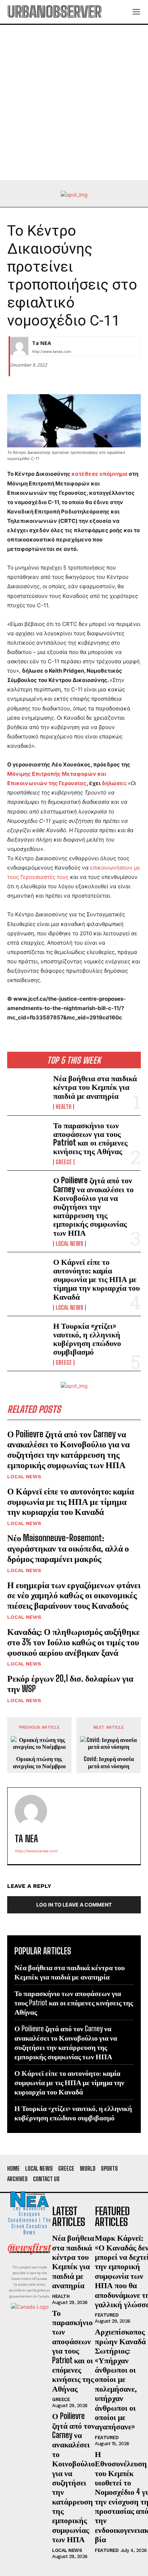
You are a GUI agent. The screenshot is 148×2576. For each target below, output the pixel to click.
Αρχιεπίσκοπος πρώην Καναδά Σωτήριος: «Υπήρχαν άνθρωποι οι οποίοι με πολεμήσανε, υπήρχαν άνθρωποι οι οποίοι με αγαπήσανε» (120, 2379)
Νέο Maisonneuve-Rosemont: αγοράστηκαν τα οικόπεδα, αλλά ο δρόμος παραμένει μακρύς (68, 1548)
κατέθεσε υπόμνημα (100, 474)
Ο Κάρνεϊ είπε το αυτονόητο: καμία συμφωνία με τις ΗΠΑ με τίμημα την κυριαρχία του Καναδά (96, 1279)
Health (64, 1107)
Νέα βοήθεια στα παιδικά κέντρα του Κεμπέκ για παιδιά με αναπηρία (95, 1087)
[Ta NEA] (19, 346)
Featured (107, 2315)
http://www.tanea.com (52, 351)
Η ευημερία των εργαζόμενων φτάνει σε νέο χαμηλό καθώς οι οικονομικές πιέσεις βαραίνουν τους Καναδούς (74, 1595)
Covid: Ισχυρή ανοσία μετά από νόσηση (109, 1762)
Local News (70, 1244)
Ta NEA (41, 343)
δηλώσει (113, 783)
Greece (64, 1162)
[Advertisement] (74, 102)
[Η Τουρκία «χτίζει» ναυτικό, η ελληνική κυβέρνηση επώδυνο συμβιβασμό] (27, 1340)
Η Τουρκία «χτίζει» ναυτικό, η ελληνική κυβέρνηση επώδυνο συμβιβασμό (87, 1339)
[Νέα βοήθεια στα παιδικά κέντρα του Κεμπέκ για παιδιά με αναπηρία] (27, 1092)
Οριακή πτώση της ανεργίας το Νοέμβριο (39, 1762)
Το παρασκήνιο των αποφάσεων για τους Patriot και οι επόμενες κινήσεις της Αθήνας (90, 1138)
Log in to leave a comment (74, 1905)
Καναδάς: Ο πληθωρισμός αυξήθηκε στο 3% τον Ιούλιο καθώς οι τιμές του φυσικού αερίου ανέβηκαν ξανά (73, 1642)
